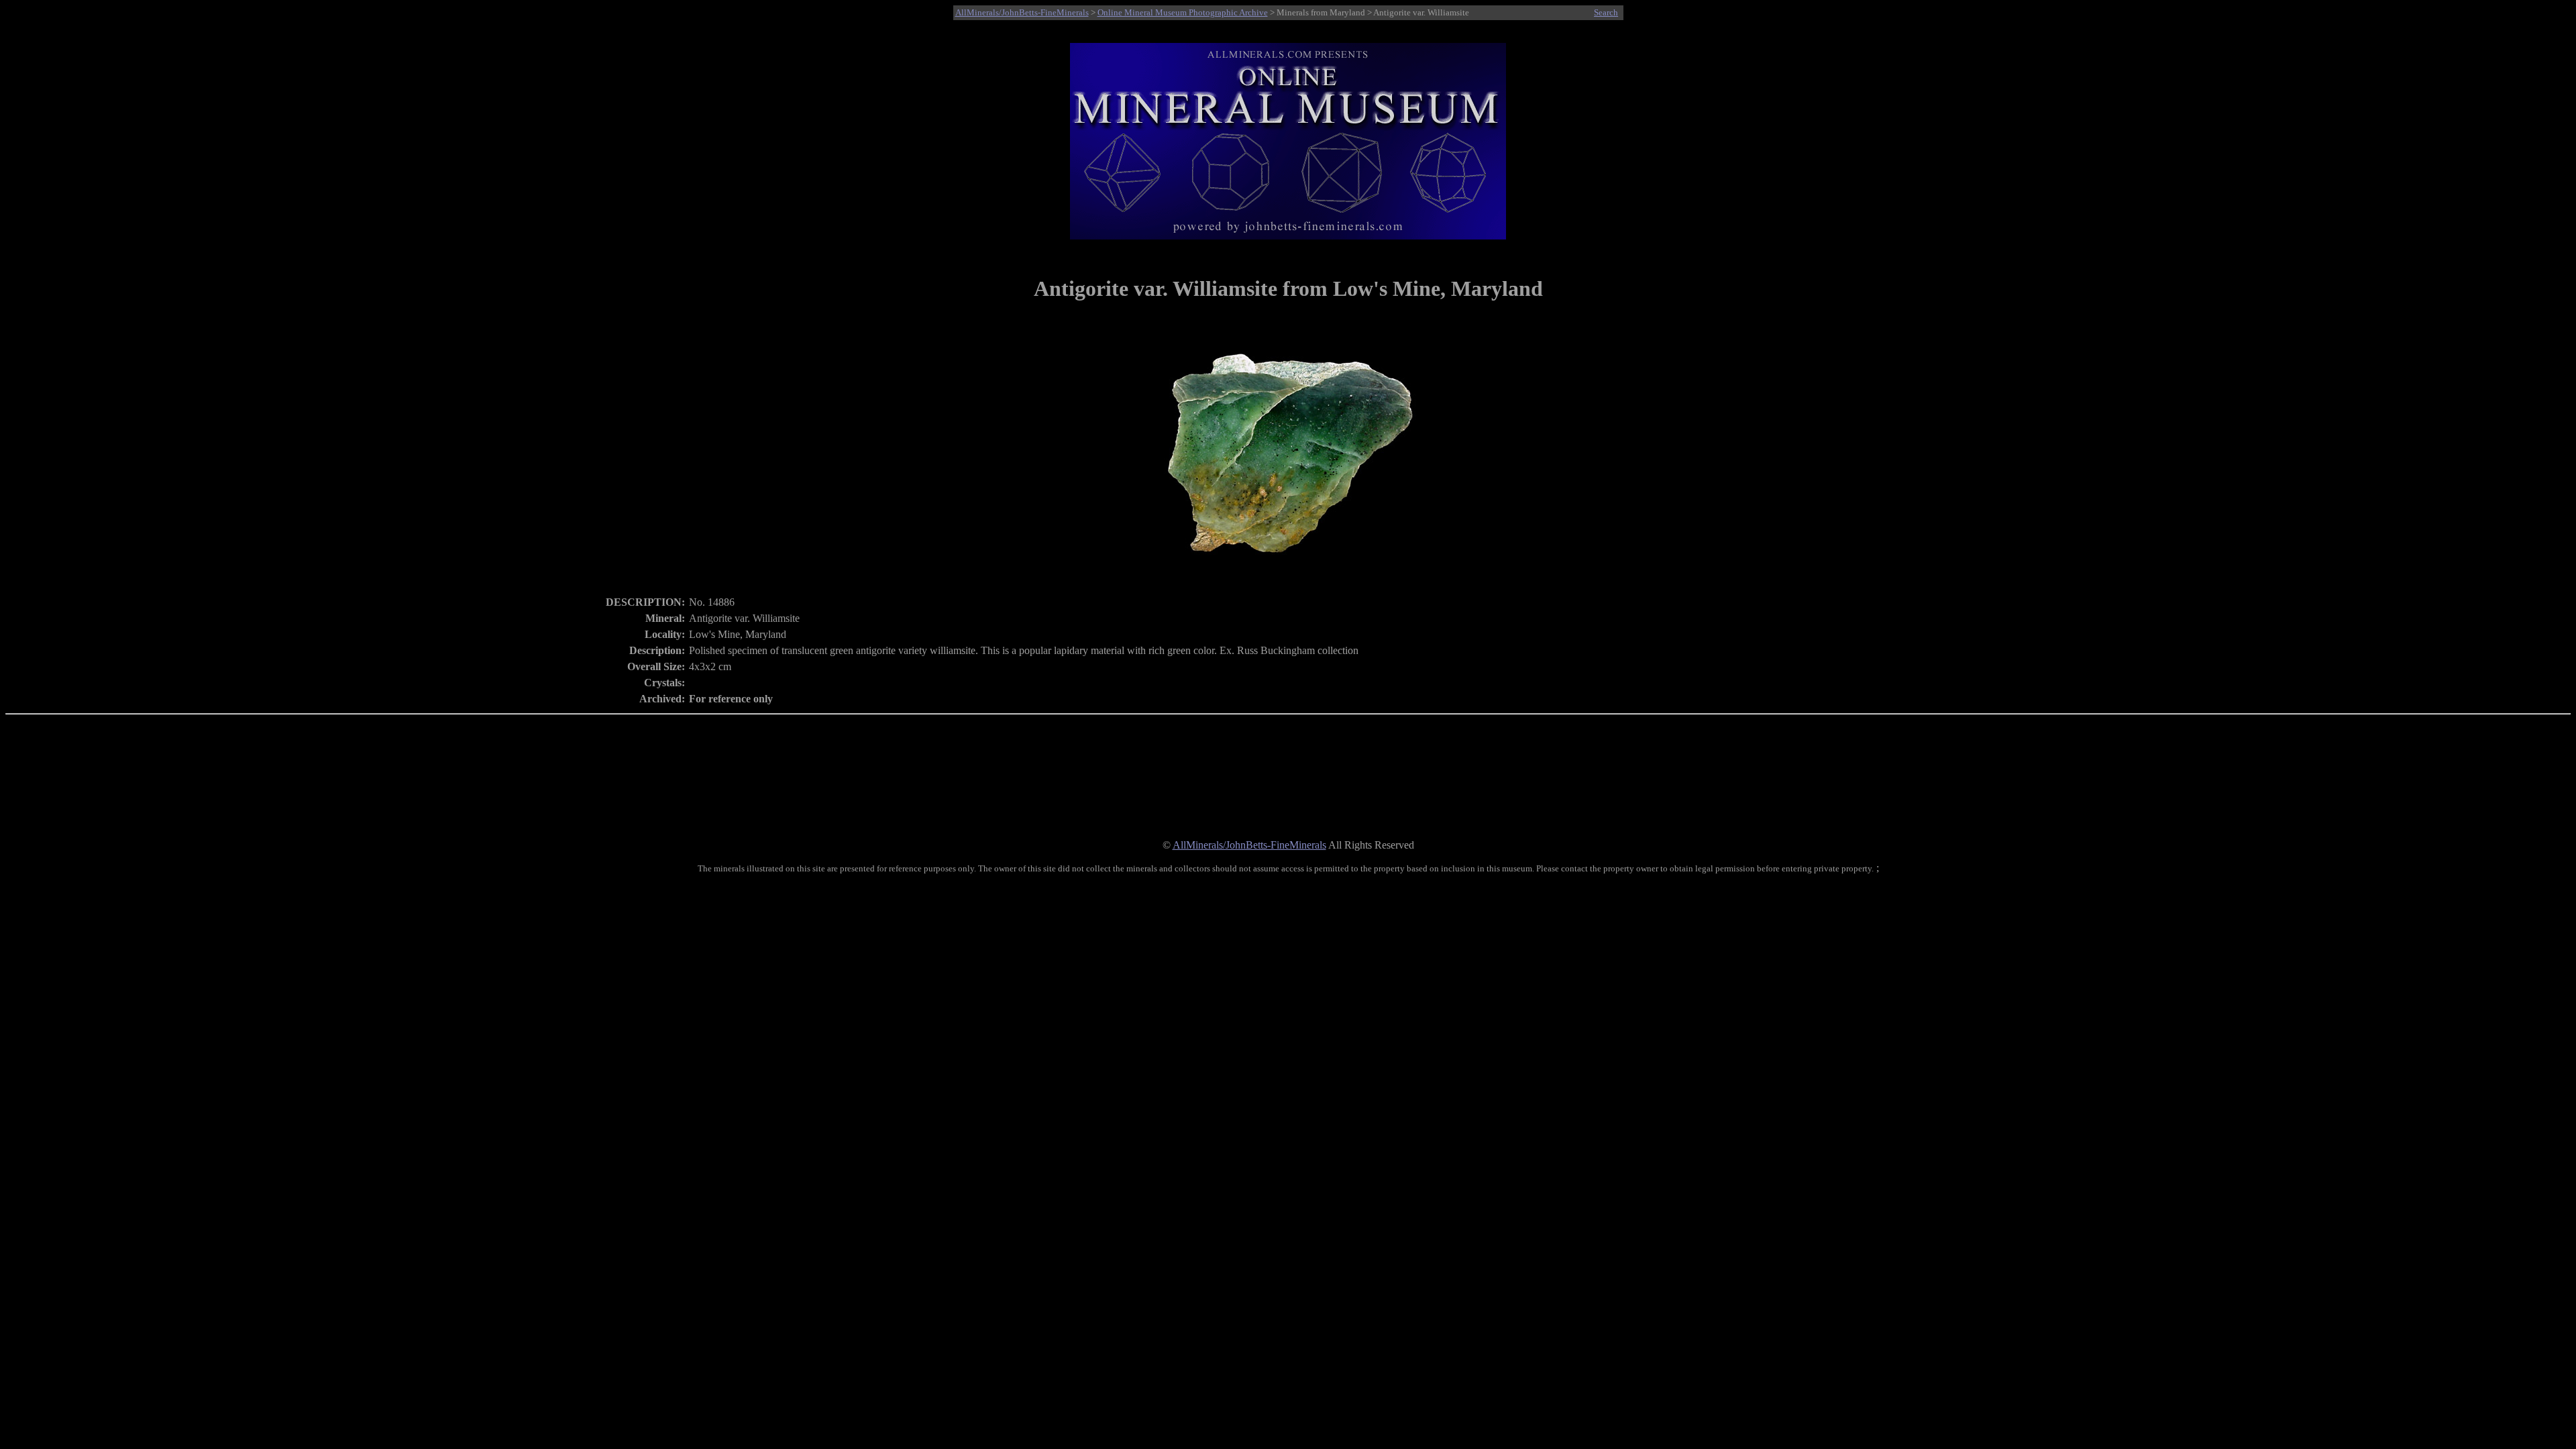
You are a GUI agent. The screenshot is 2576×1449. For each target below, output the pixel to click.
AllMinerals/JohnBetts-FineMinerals (1022, 12)
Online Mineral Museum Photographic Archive (1183, 12)
